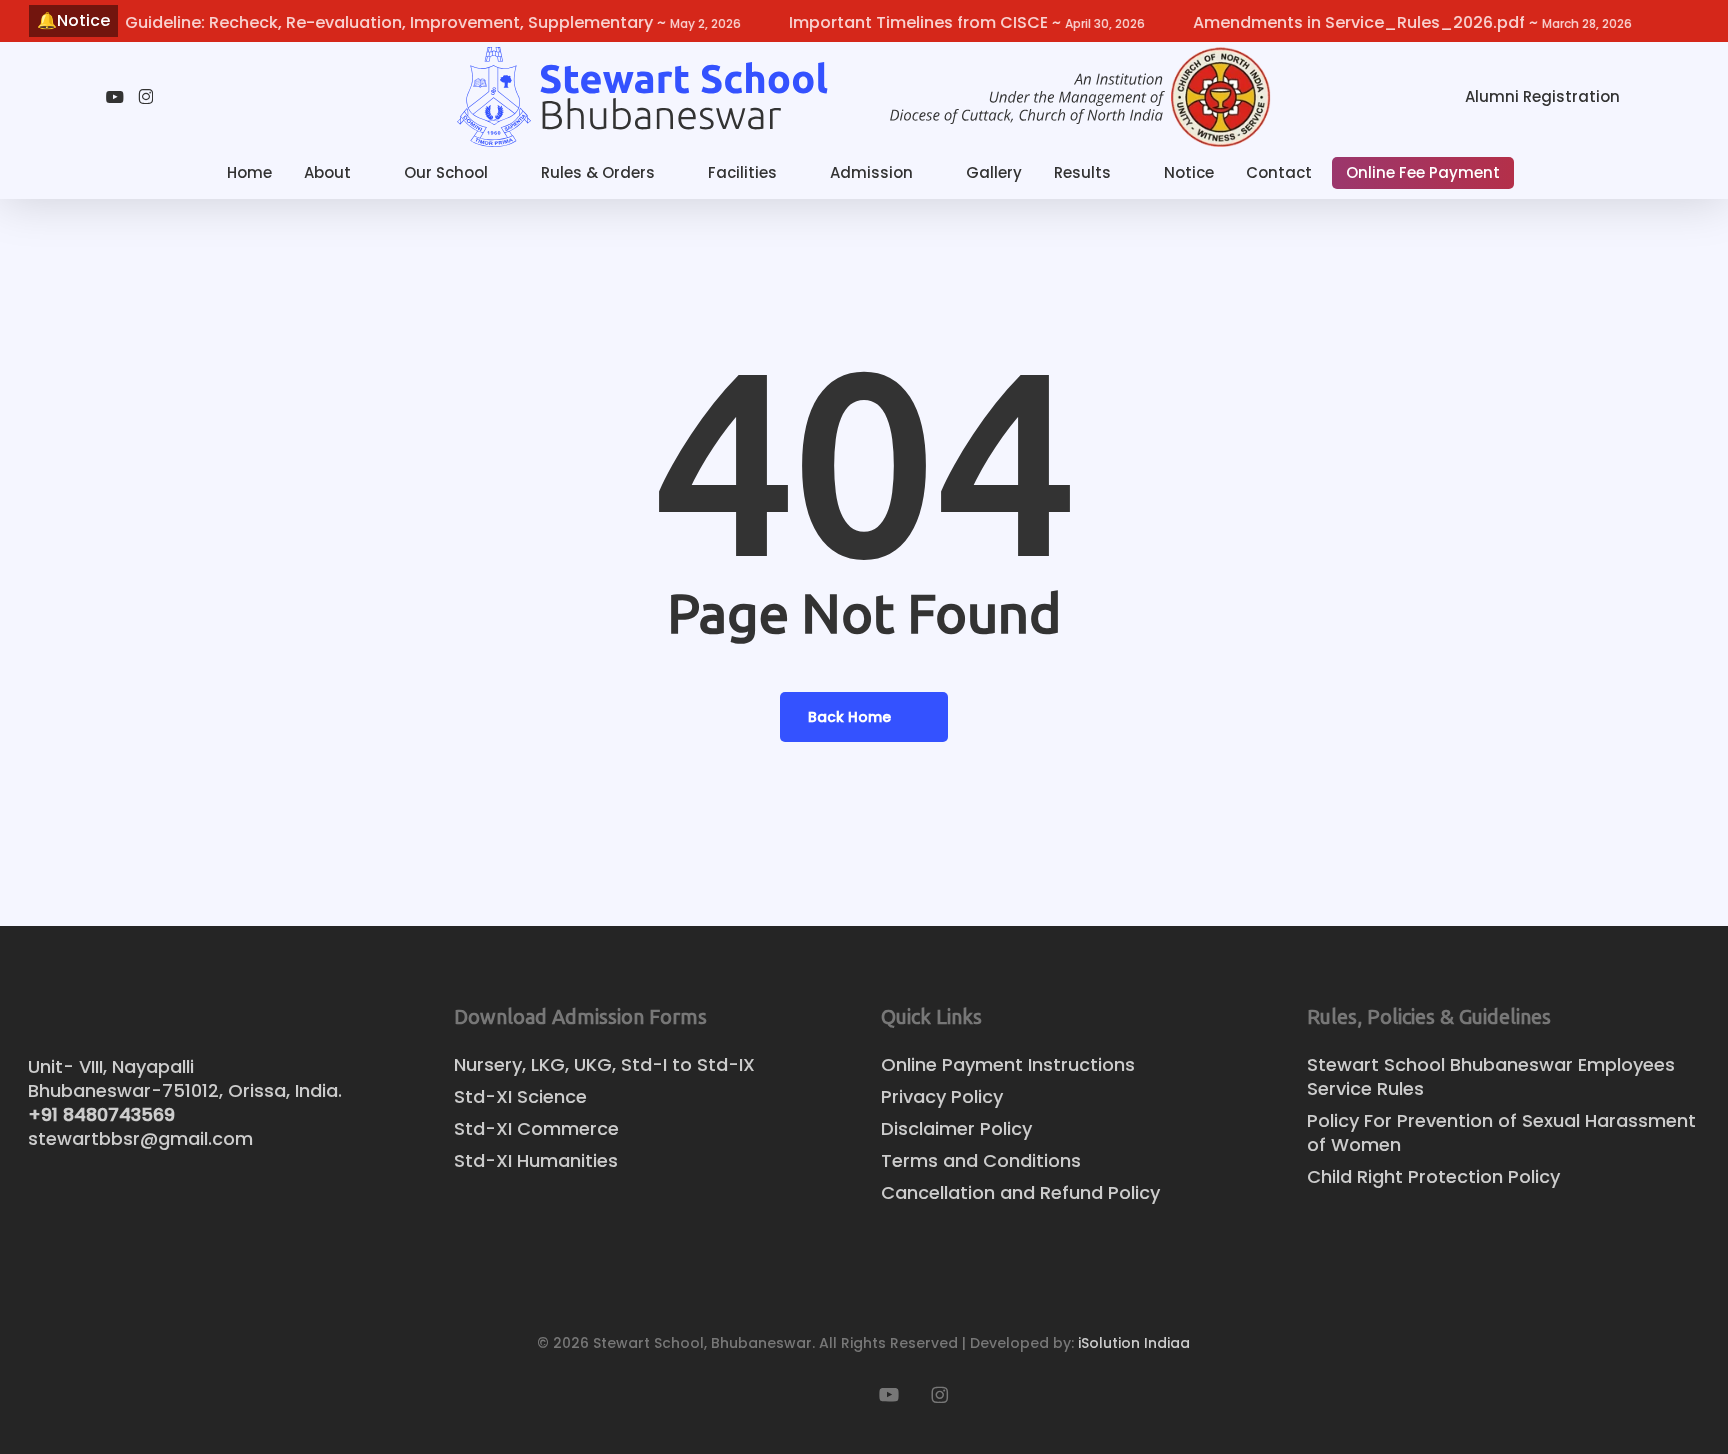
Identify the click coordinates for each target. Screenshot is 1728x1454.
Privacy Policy (942, 1097)
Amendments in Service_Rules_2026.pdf (1377, 22)
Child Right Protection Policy (1433, 1177)
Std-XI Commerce (536, 1129)
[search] (1676, 97)
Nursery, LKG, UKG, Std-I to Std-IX (604, 1065)
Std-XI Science (520, 1097)
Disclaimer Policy (956, 1129)
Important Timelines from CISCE (932, 22)
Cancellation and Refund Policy (1020, 1193)
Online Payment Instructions (1008, 1065)
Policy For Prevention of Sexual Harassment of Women (1501, 1133)
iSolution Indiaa (1134, 1343)
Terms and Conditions (981, 1161)
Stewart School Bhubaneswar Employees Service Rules (1491, 1077)
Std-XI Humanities (536, 1161)
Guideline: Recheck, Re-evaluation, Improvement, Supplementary (398, 22)
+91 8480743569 (101, 1114)
